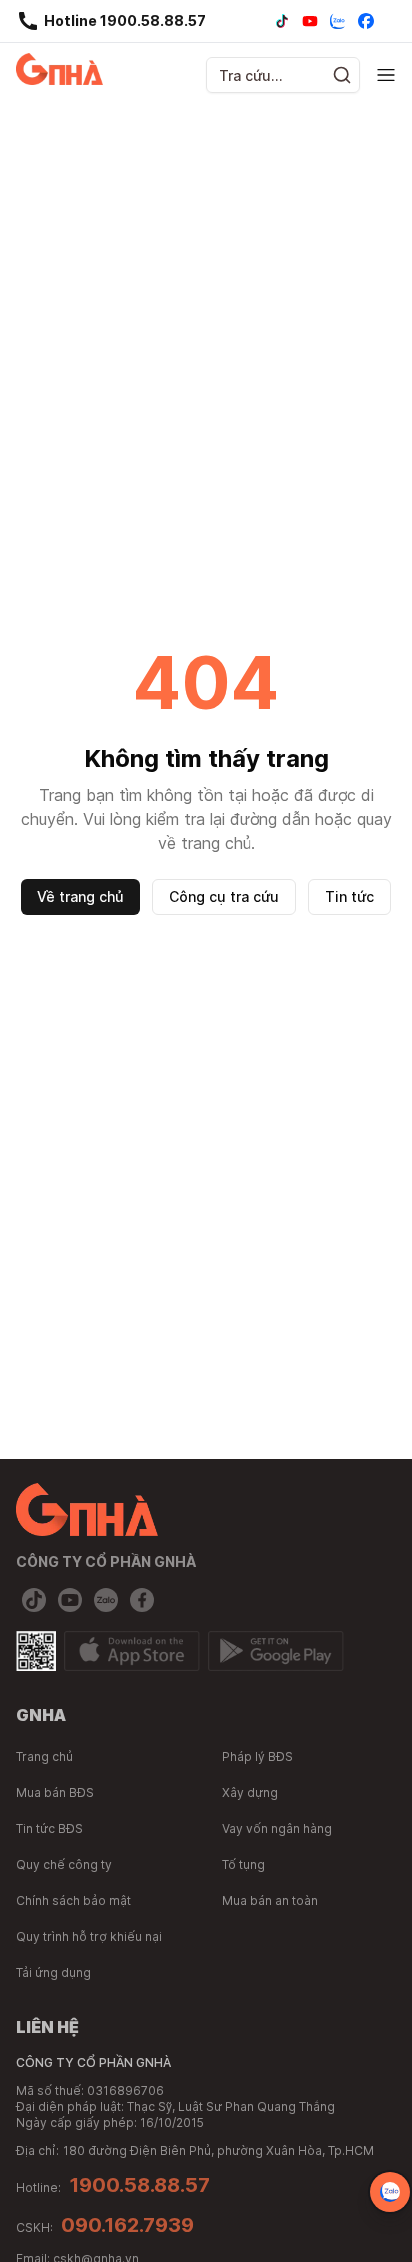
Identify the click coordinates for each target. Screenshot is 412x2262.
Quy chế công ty (64, 1864)
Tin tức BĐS (49, 1828)
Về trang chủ (80, 896)
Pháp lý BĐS (257, 1756)
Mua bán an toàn (270, 1900)
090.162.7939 (127, 2225)
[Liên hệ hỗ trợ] (390, 2192)
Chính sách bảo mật (73, 1900)
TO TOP (377, 2247)
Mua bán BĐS (55, 1792)
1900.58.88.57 (139, 2185)
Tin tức (349, 896)
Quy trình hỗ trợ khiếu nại (89, 1936)
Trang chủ (44, 1756)
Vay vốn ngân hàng (277, 1828)
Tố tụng (243, 1864)
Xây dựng (250, 1792)
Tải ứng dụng (53, 1972)
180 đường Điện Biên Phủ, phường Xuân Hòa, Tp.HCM (218, 2150)
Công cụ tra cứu (224, 896)
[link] (111, 21)
